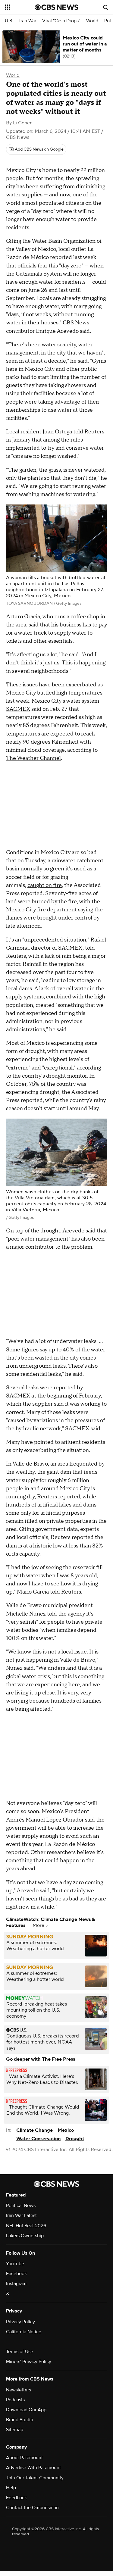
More (39, 1925)
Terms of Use (20, 2352)
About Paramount (24, 2458)
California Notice (24, 2332)
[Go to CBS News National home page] (57, 7)
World (92, 21)
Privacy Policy (20, 2322)
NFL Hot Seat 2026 (26, 2226)
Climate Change (35, 2130)
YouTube (15, 2264)
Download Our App (26, 2410)
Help (11, 2488)
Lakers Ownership (25, 2236)
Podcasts (15, 2400)
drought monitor (66, 1076)
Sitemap (15, 2430)
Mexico (66, 2130)
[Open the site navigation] (20, 7)
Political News (21, 2206)
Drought (75, 2139)
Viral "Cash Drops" (61, 21)
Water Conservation (38, 2139)
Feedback (16, 2498)
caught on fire (45, 885)
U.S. (9, 21)
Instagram (16, 2284)
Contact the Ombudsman (32, 2508)
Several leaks (22, 1388)
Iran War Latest (21, 2215)
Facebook (16, 2274)
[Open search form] (105, 7)
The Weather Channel (33, 758)
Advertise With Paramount (33, 2468)
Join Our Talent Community (35, 2478)
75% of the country (52, 1084)
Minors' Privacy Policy (29, 2362)
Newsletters (19, 2390)
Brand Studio (20, 2420)
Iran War (28, 21)
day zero (71, 266)
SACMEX (18, 709)
